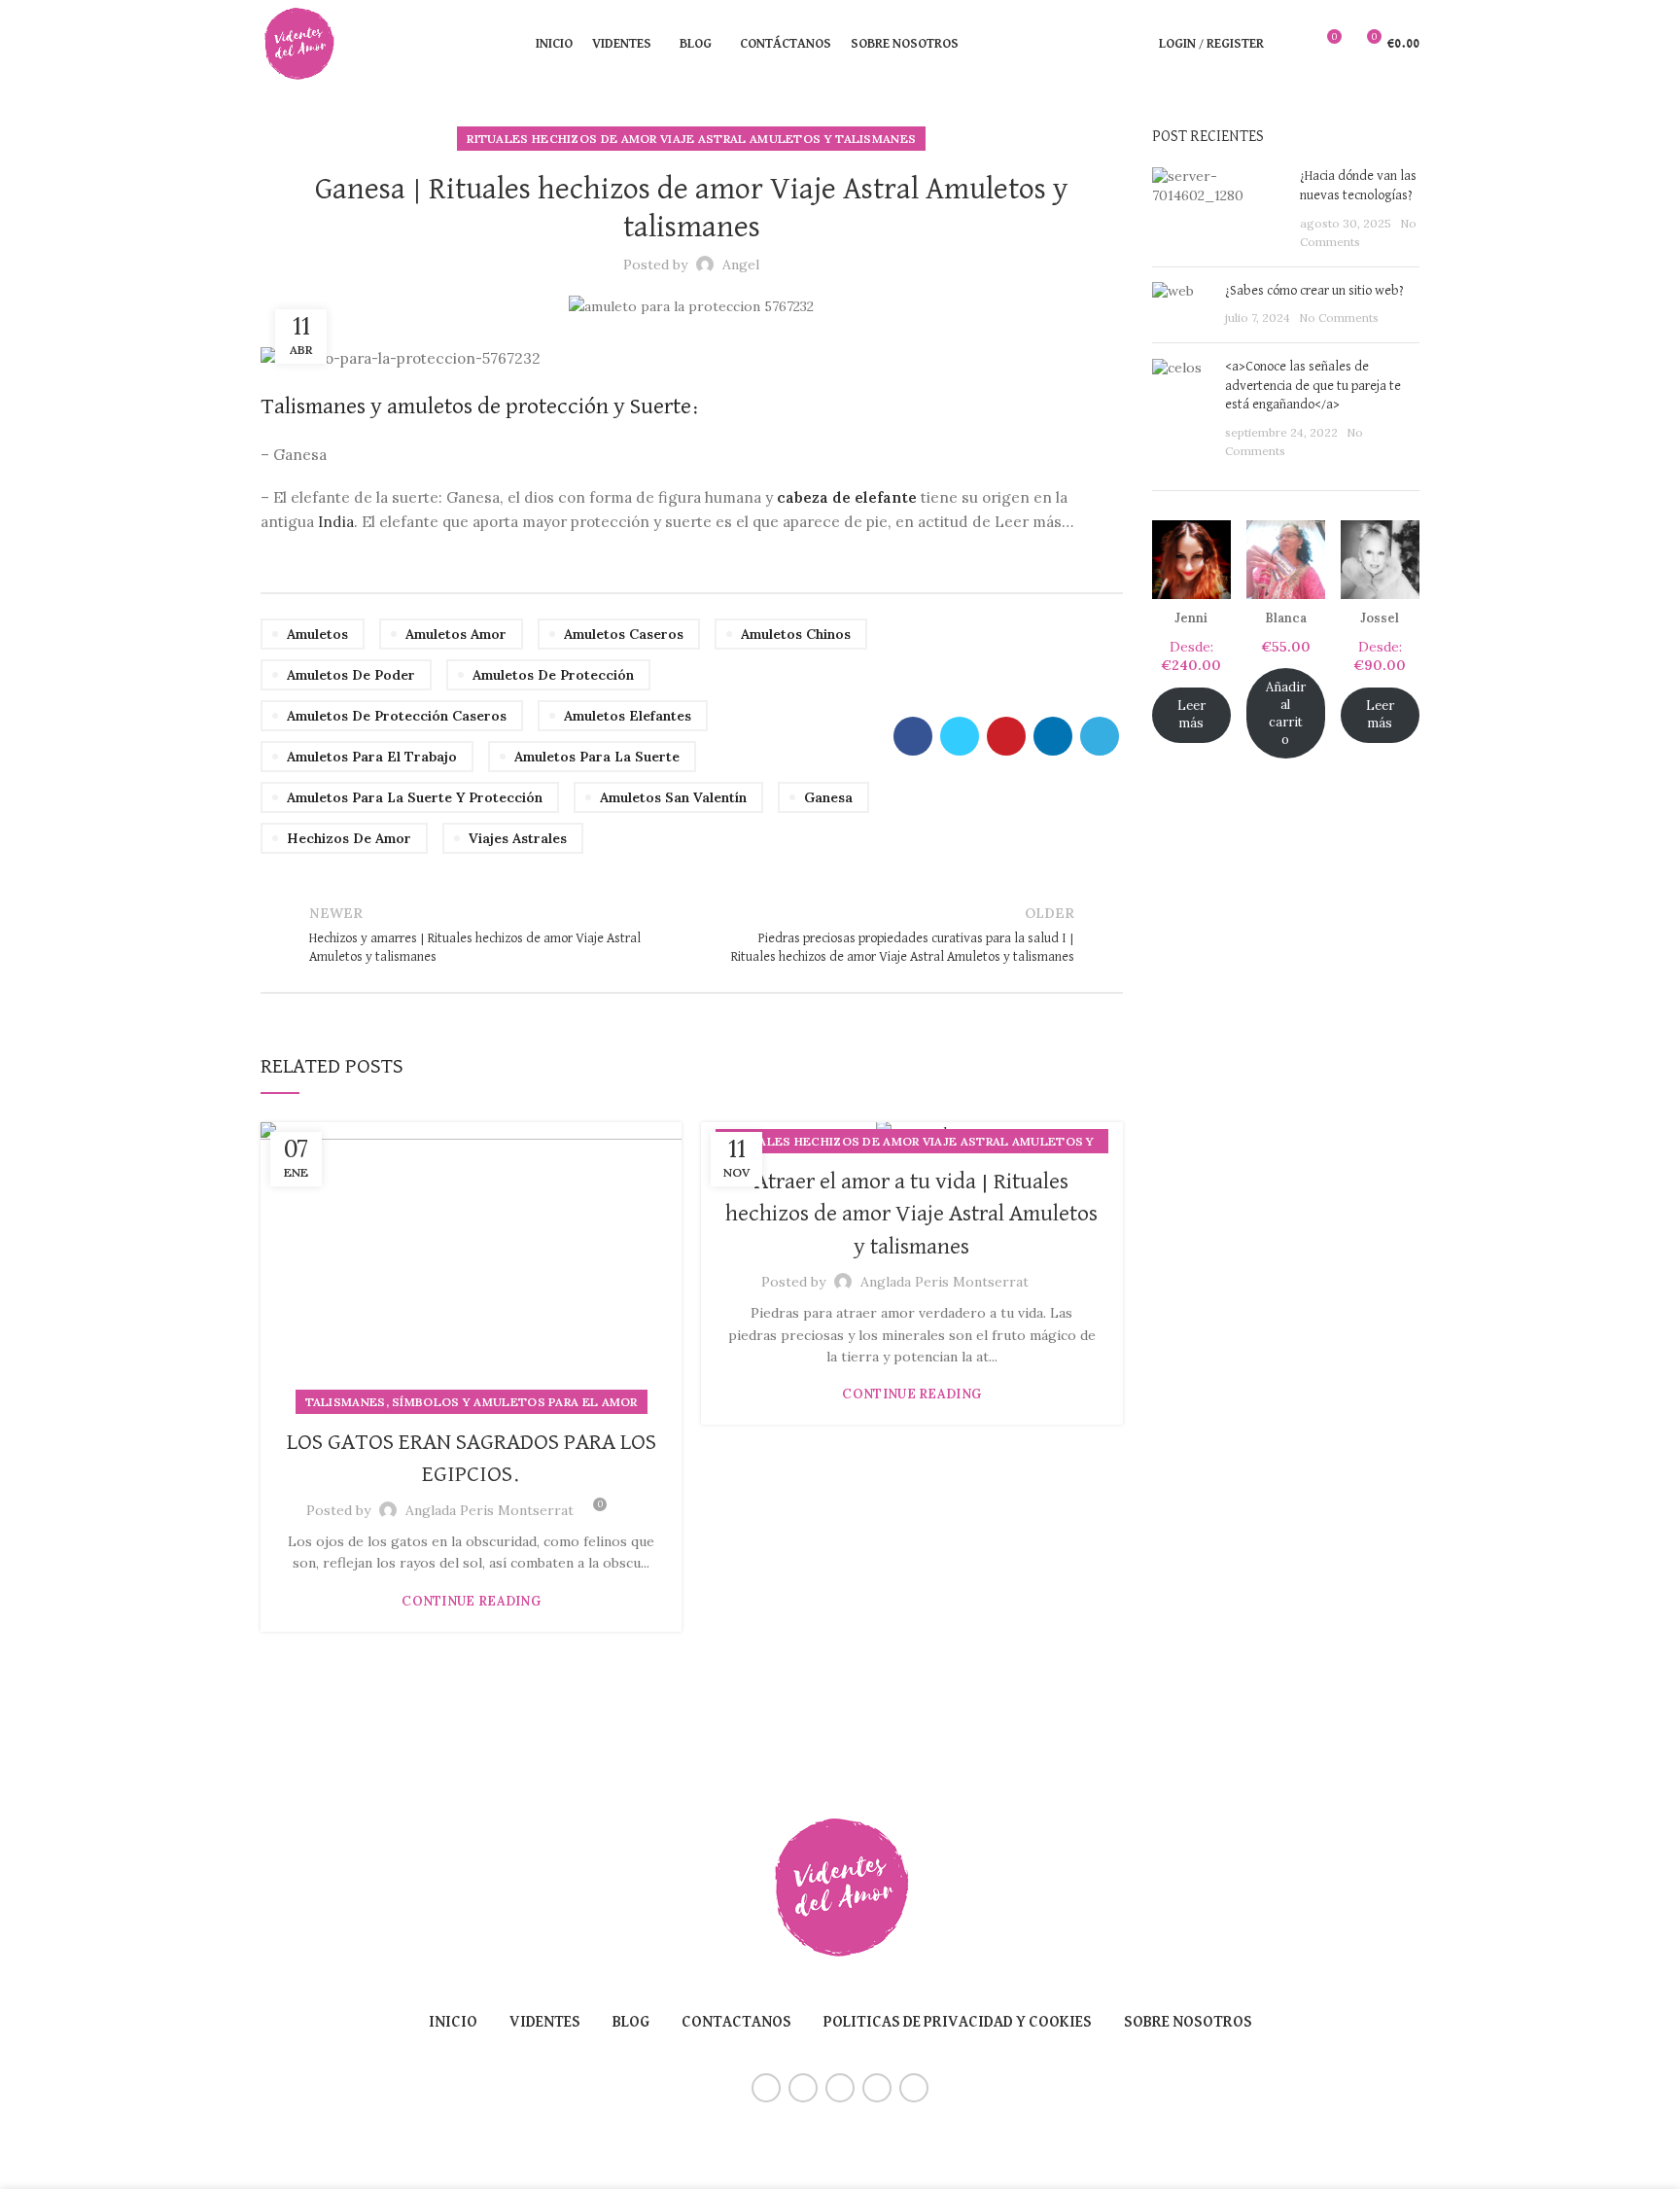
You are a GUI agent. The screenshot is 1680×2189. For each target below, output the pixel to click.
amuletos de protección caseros (397, 716)
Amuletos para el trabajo (372, 757)
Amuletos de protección (553, 675)
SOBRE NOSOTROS (1188, 2023)
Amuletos (317, 634)
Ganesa (828, 797)
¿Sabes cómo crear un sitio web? (1314, 291)
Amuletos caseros (624, 634)
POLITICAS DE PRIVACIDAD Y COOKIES (958, 2023)
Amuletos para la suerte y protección (415, 797)
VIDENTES (545, 2023)
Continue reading (471, 1601)
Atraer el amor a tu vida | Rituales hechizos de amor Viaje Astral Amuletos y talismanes (911, 1214)
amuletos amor (456, 634)
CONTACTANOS (736, 2023)
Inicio (453, 2023)
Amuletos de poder (351, 675)
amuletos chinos (796, 634)
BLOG (631, 2023)
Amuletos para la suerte (597, 757)
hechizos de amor (349, 838)
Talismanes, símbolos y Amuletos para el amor (472, 1402)
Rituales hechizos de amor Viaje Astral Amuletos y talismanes (691, 139)
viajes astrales (518, 838)
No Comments (1339, 318)
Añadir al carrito (1286, 713)
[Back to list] (691, 936)
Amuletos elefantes (628, 716)
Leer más (1191, 714)
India (336, 522)
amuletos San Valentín (673, 797)
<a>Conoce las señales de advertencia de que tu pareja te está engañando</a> (1313, 386)
